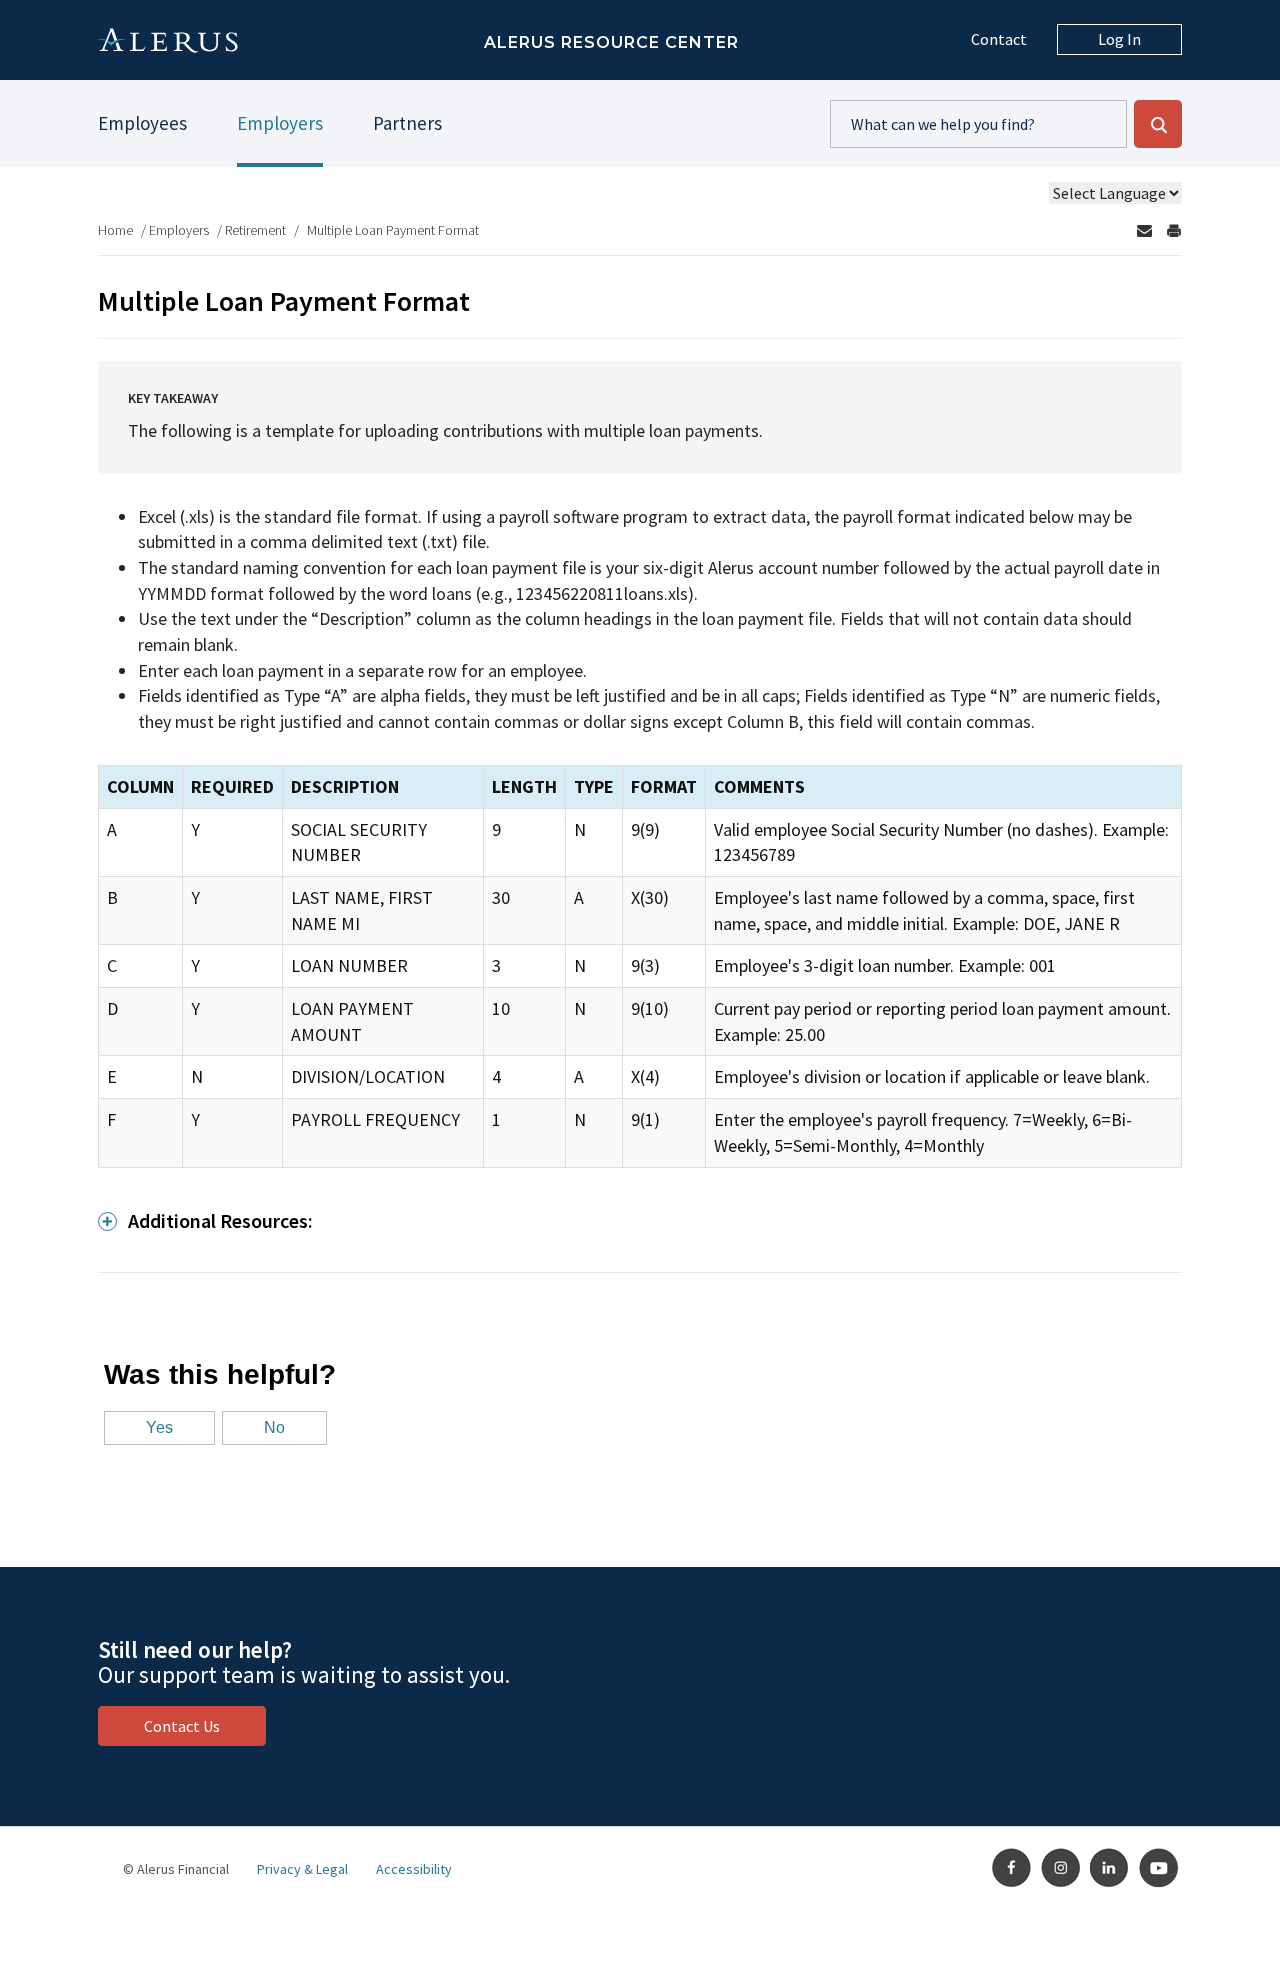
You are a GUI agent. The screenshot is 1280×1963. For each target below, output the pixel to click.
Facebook (1012, 1868)
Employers (280, 123)
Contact (999, 39)
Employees (142, 123)
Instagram (1061, 1868)
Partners (407, 123)
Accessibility (414, 1869)
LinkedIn (1110, 1868)
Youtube (1159, 1868)
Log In (1119, 39)
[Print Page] (1174, 230)
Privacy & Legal (302, 1869)
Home (115, 230)
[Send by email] (1144, 230)
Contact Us (182, 1726)
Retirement (255, 230)
